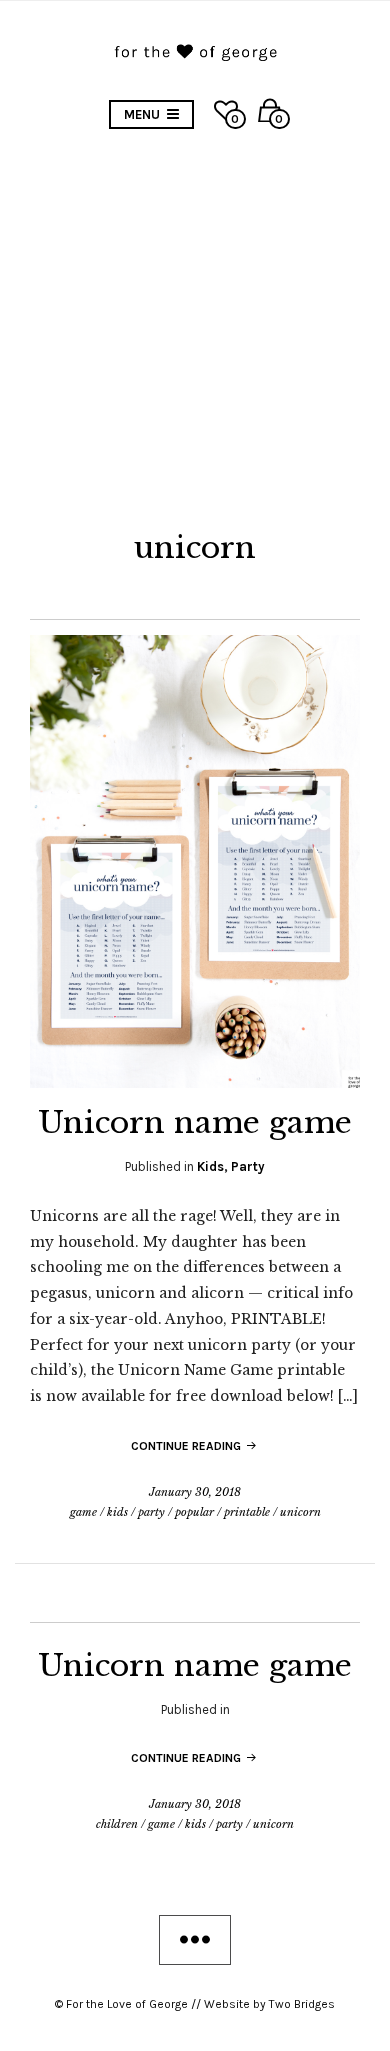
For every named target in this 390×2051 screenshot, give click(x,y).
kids (117, 1512)
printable (247, 1512)
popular (194, 1512)
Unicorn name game (195, 1122)
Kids (210, 1166)
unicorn (300, 1512)
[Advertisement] (195, 324)
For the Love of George (127, 2004)
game (83, 1512)
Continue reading (187, 1446)
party (151, 1512)
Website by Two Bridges (269, 2004)
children (117, 1824)
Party (248, 1166)
